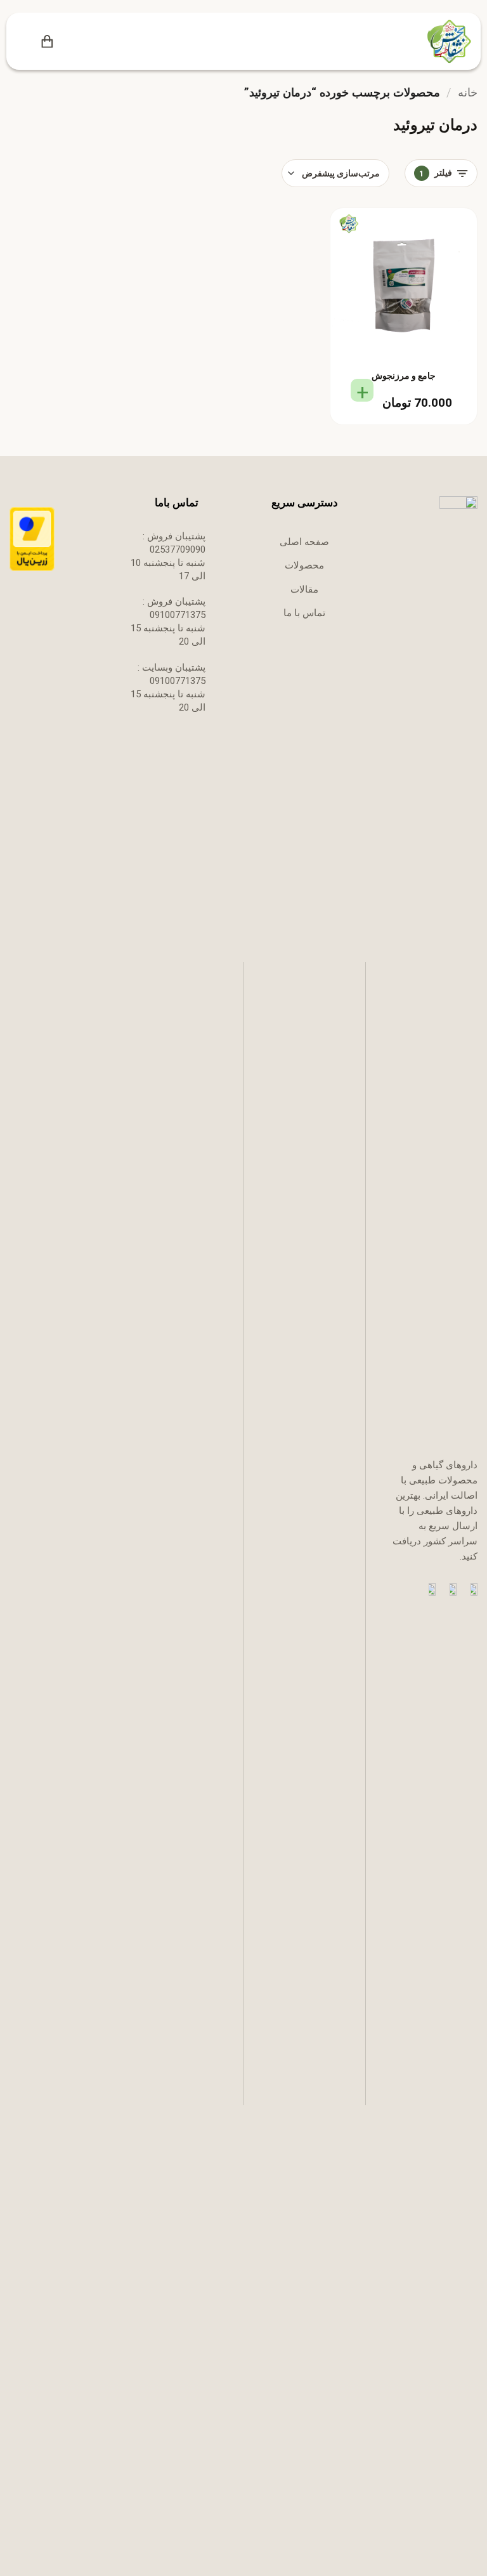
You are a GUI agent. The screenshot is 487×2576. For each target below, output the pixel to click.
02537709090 (178, 549)
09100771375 (178, 615)
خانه (468, 92)
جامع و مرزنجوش (404, 376)
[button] (68, 42)
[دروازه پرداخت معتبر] (32, 539)
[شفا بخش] (447, 41)
